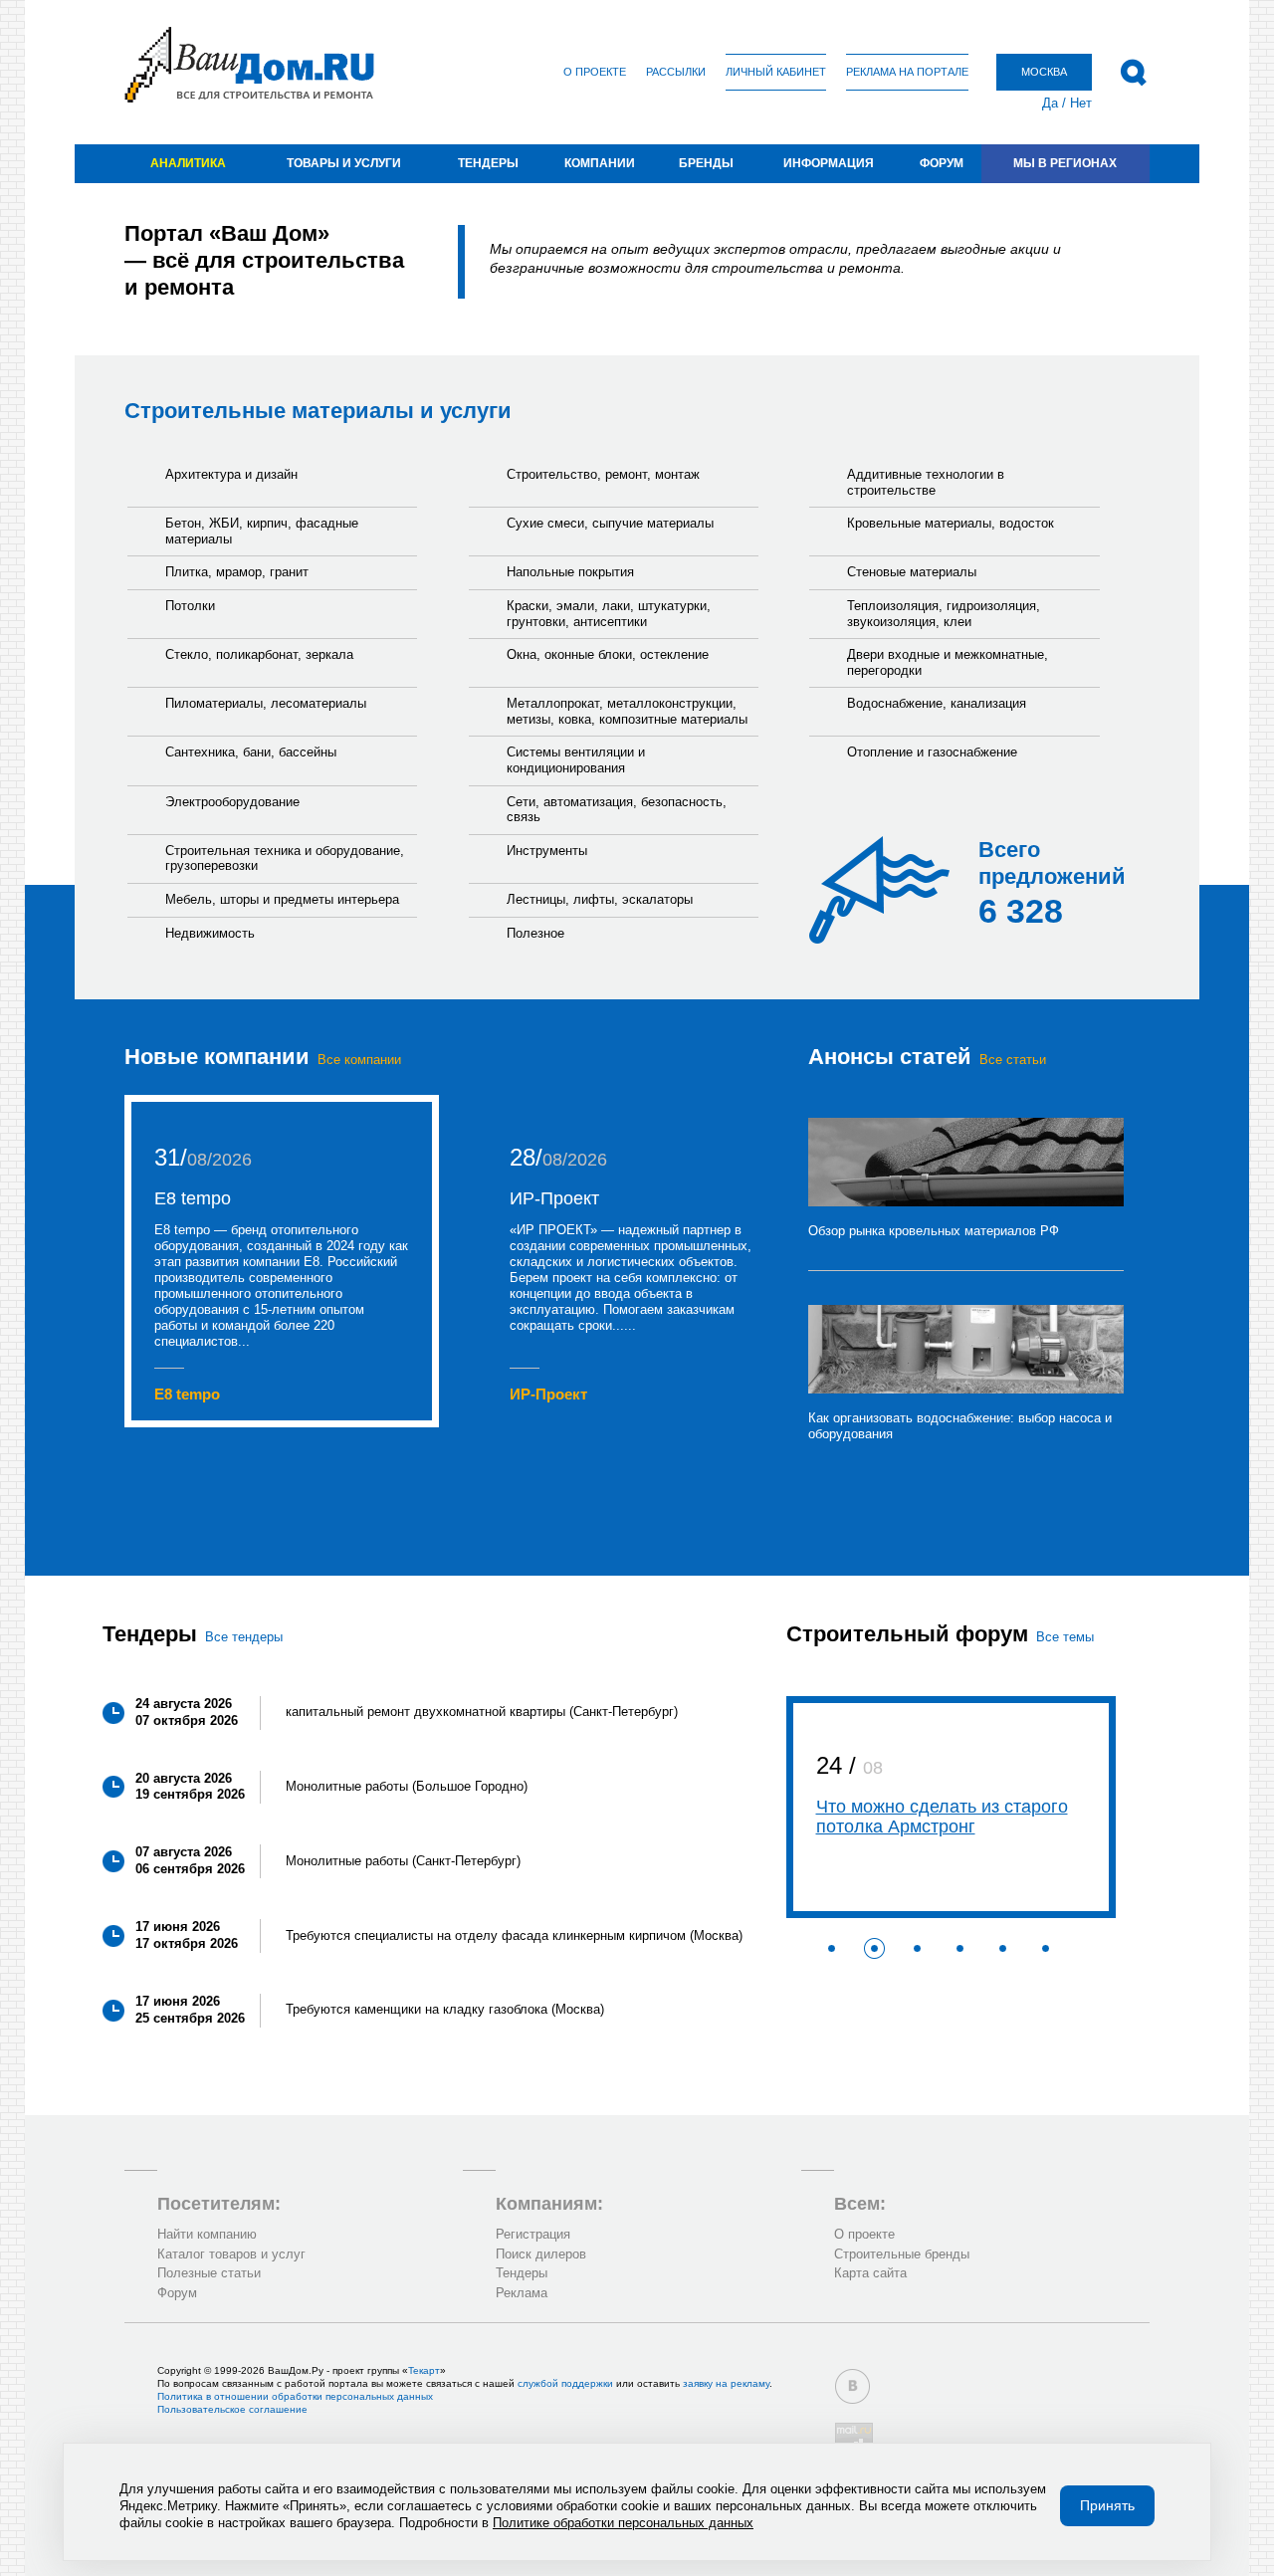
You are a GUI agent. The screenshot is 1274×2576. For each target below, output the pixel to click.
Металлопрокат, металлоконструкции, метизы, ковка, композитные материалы (627, 711)
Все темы (1065, 1637)
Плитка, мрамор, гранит (237, 572)
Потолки (190, 606)
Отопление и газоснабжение (932, 752)
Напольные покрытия (570, 572)
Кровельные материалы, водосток (951, 523)
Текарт (424, 2370)
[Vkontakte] (852, 2386)
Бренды (706, 163)
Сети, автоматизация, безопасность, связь (617, 810)
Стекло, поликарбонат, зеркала (259, 654)
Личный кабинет (776, 72)
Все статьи (1013, 1060)
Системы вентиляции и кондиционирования (576, 760)
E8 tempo (193, 1198)
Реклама (522, 2293)
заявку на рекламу (726, 2383)
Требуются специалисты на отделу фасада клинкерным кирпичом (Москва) (514, 1935)
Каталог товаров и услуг (231, 2254)
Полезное (535, 933)
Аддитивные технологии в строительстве (926, 482)
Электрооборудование (232, 802)
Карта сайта (870, 2273)
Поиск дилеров (541, 2254)
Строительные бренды (902, 2254)
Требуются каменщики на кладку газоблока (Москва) (445, 2009)
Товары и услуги (344, 163)
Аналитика (188, 163)
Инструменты (547, 851)
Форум (942, 163)
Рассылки (676, 72)
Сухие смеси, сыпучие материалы (610, 523)
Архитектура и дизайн (231, 474)
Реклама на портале (907, 72)
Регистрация (533, 2234)
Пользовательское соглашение (232, 2409)
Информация (829, 163)
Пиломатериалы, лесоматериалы (266, 703)
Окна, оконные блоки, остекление (608, 654)
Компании (600, 163)
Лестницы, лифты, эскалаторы (600, 899)
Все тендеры (244, 1637)
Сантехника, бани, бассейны (251, 752)
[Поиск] (1133, 73)
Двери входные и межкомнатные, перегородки (948, 662)
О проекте (595, 72)
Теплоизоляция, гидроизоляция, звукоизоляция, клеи (944, 614)
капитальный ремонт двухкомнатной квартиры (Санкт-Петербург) (482, 1712)
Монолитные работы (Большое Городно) (407, 1786)
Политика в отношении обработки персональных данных (295, 2396)
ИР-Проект (554, 1198)
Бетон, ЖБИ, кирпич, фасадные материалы (262, 531)
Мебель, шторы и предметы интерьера (282, 899)
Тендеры (488, 163)
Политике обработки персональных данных (623, 2523)
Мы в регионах (1065, 163)
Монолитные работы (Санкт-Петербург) (403, 1861)
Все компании (359, 1060)
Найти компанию (207, 2234)
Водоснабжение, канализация (937, 703)
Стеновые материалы (912, 572)
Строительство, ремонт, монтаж (603, 474)
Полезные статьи (209, 2273)
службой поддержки (565, 2383)
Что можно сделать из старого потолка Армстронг (942, 1817)
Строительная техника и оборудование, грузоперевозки (285, 859)
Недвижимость (210, 933)
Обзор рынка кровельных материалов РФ (934, 1231)
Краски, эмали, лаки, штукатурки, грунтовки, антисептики (609, 614)
